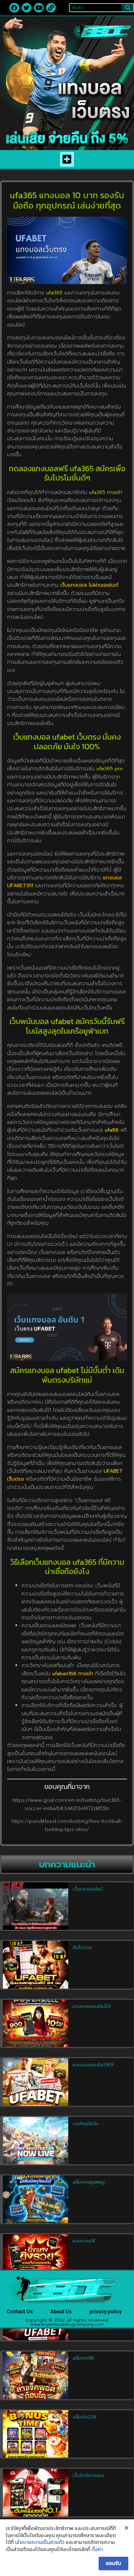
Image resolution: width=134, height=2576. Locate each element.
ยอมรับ (113, 2563)
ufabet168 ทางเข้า (73, 1674)
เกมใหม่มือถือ (85, 2123)
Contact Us (20, 2312)
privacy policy (106, 2312)
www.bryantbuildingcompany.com (67, 2324)
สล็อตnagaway (88, 2182)
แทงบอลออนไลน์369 (93, 2065)
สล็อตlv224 (85, 2417)
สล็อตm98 (83, 2358)
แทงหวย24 (84, 2241)
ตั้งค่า (97, 2550)
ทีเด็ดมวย (82, 1947)
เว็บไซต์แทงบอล (88, 2475)
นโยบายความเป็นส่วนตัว (40, 2542)
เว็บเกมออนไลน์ (88, 1889)
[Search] (128, 8)
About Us (61, 2312)
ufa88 (112, 1130)
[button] (67, 159)
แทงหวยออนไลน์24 (92, 2006)
